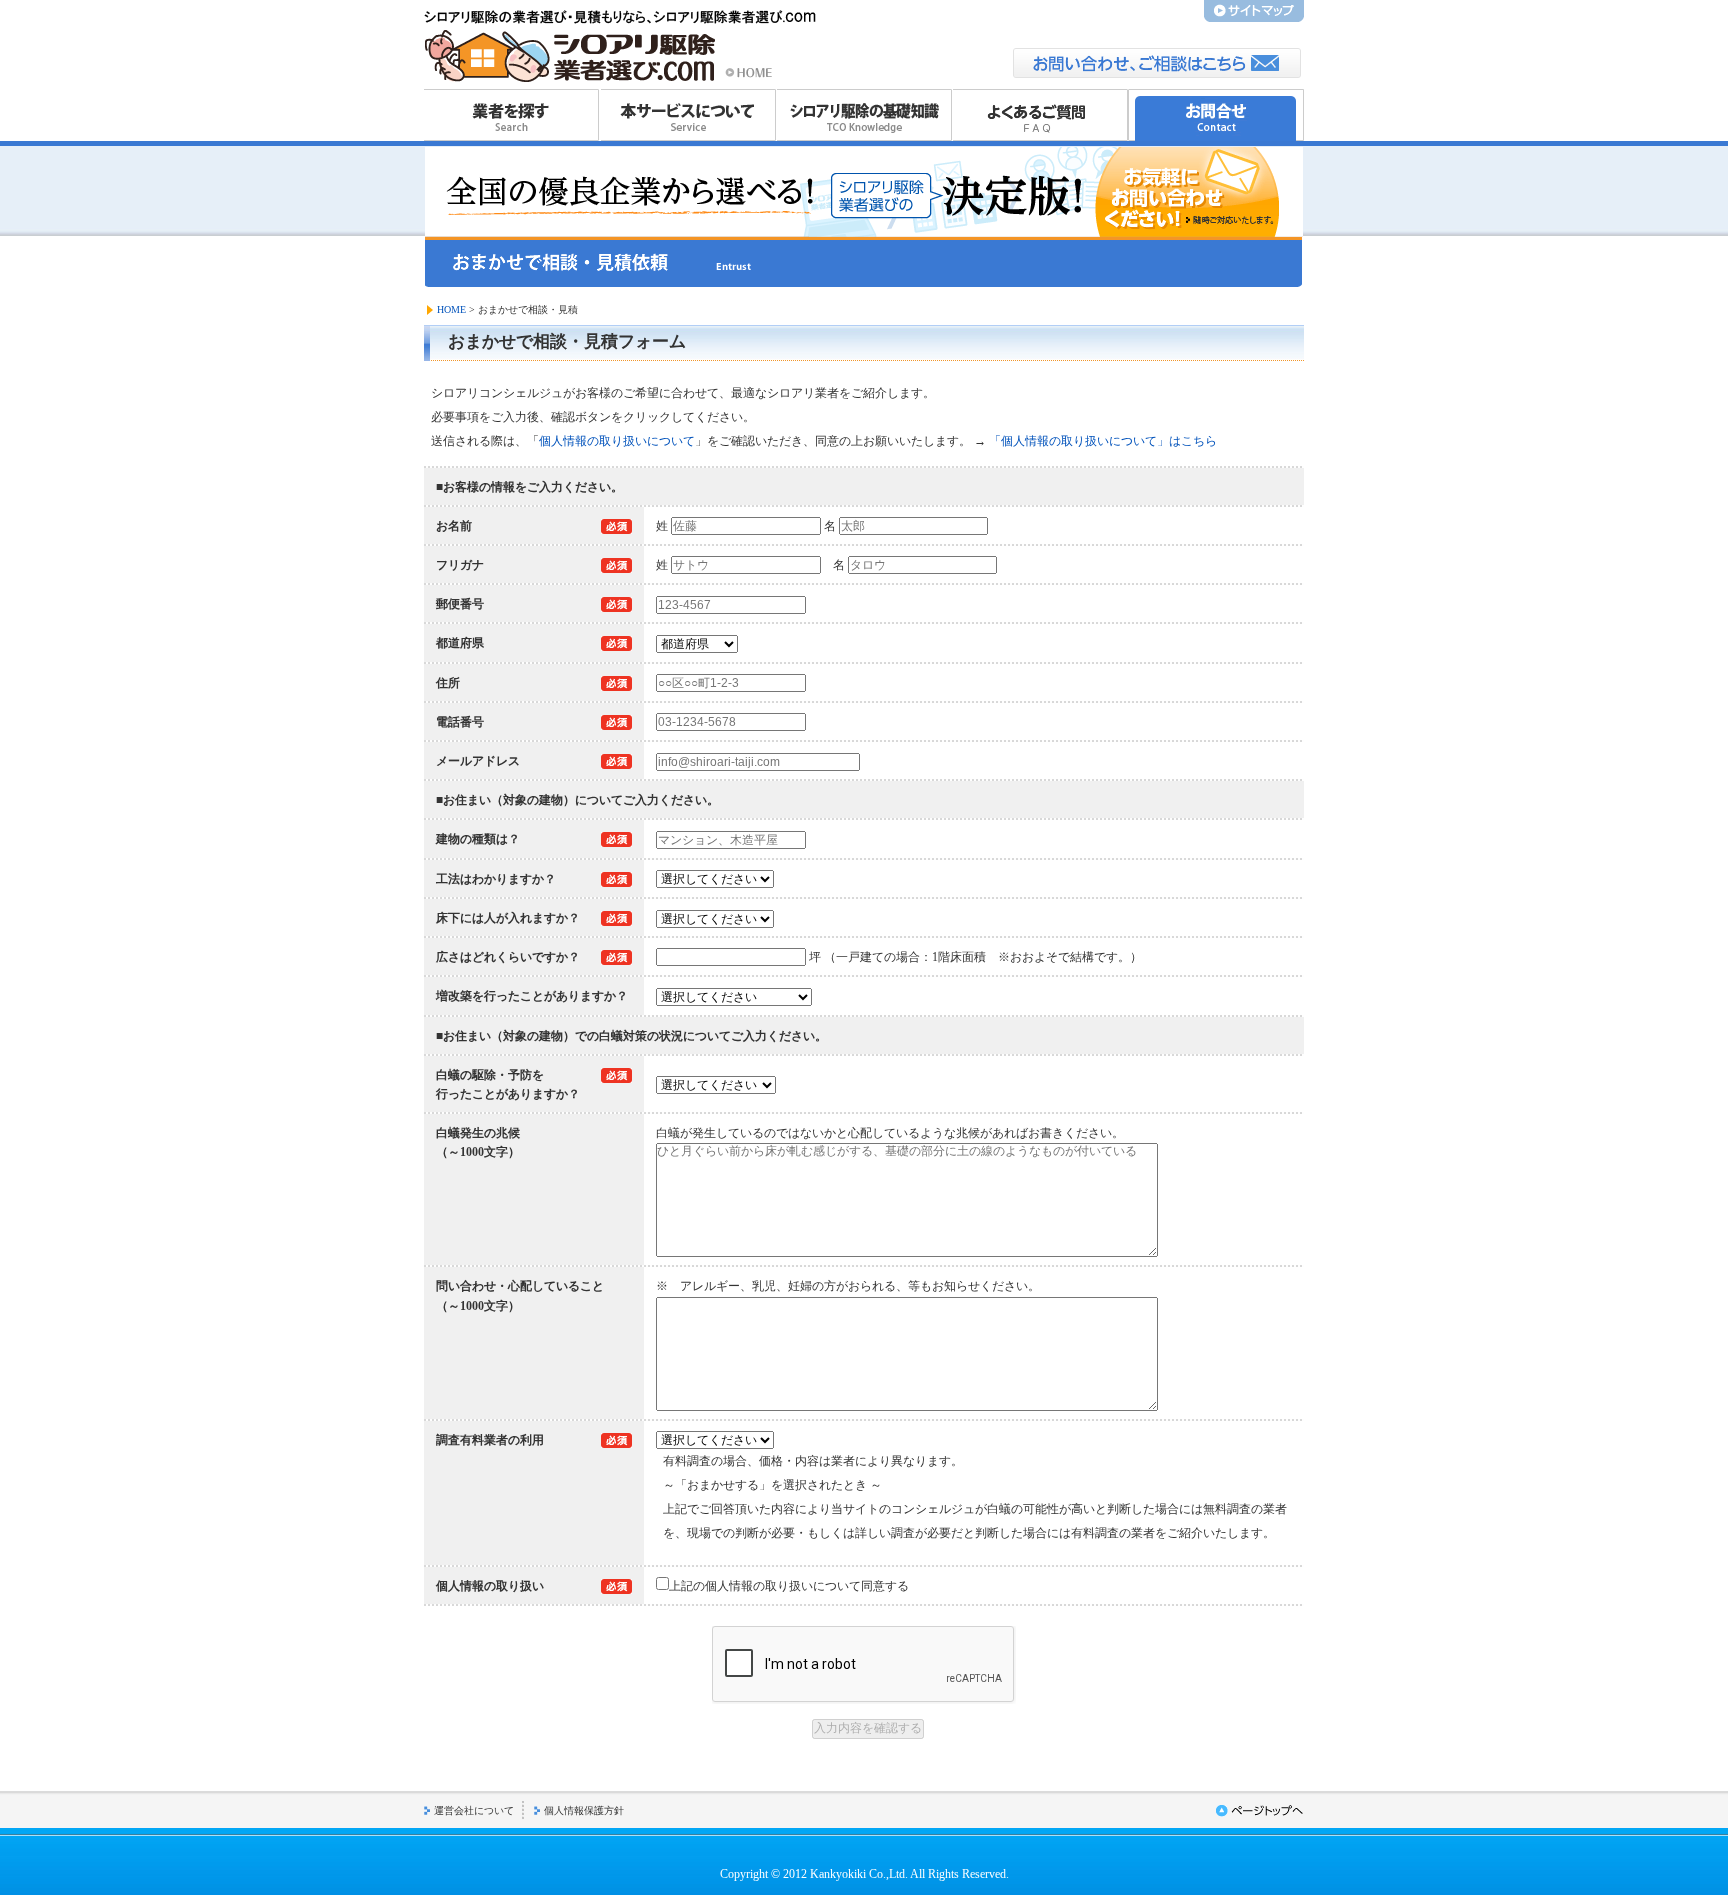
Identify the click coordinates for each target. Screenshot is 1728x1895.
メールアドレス (478, 761)
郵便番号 (460, 604)
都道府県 (460, 643)
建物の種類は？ (478, 839)
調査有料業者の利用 (490, 1440)
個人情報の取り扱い (490, 1586)
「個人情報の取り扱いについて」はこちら (1103, 441)
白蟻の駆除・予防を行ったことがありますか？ (508, 1084)
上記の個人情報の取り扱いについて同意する (789, 1586)
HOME (451, 309)
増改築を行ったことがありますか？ (532, 996)
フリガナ (460, 565)
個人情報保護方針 (584, 1810)
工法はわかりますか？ (496, 879)
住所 (448, 683)
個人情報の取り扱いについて (617, 441)
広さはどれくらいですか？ (508, 957)
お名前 (454, 526)
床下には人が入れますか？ (508, 918)
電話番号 (460, 722)
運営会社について (474, 1810)
